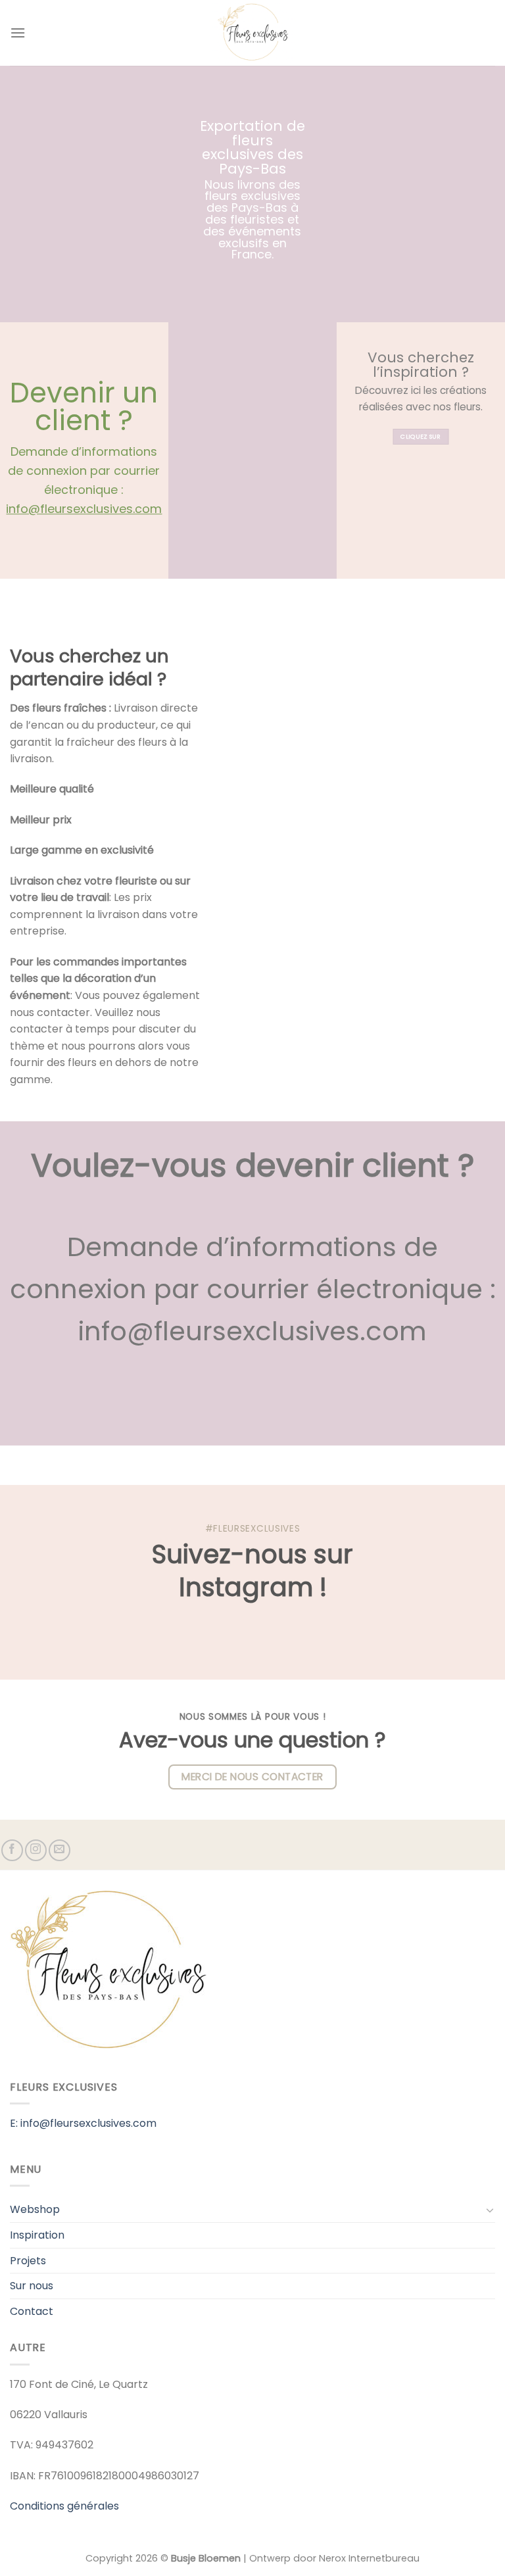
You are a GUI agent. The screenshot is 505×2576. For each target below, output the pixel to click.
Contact (32, 2311)
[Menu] (18, 33)
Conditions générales (64, 2506)
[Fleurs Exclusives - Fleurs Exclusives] (252, 33)
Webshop (35, 2209)
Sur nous (32, 2286)
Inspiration (37, 2235)
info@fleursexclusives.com (84, 509)
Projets (28, 2261)
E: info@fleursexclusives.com (83, 2123)
